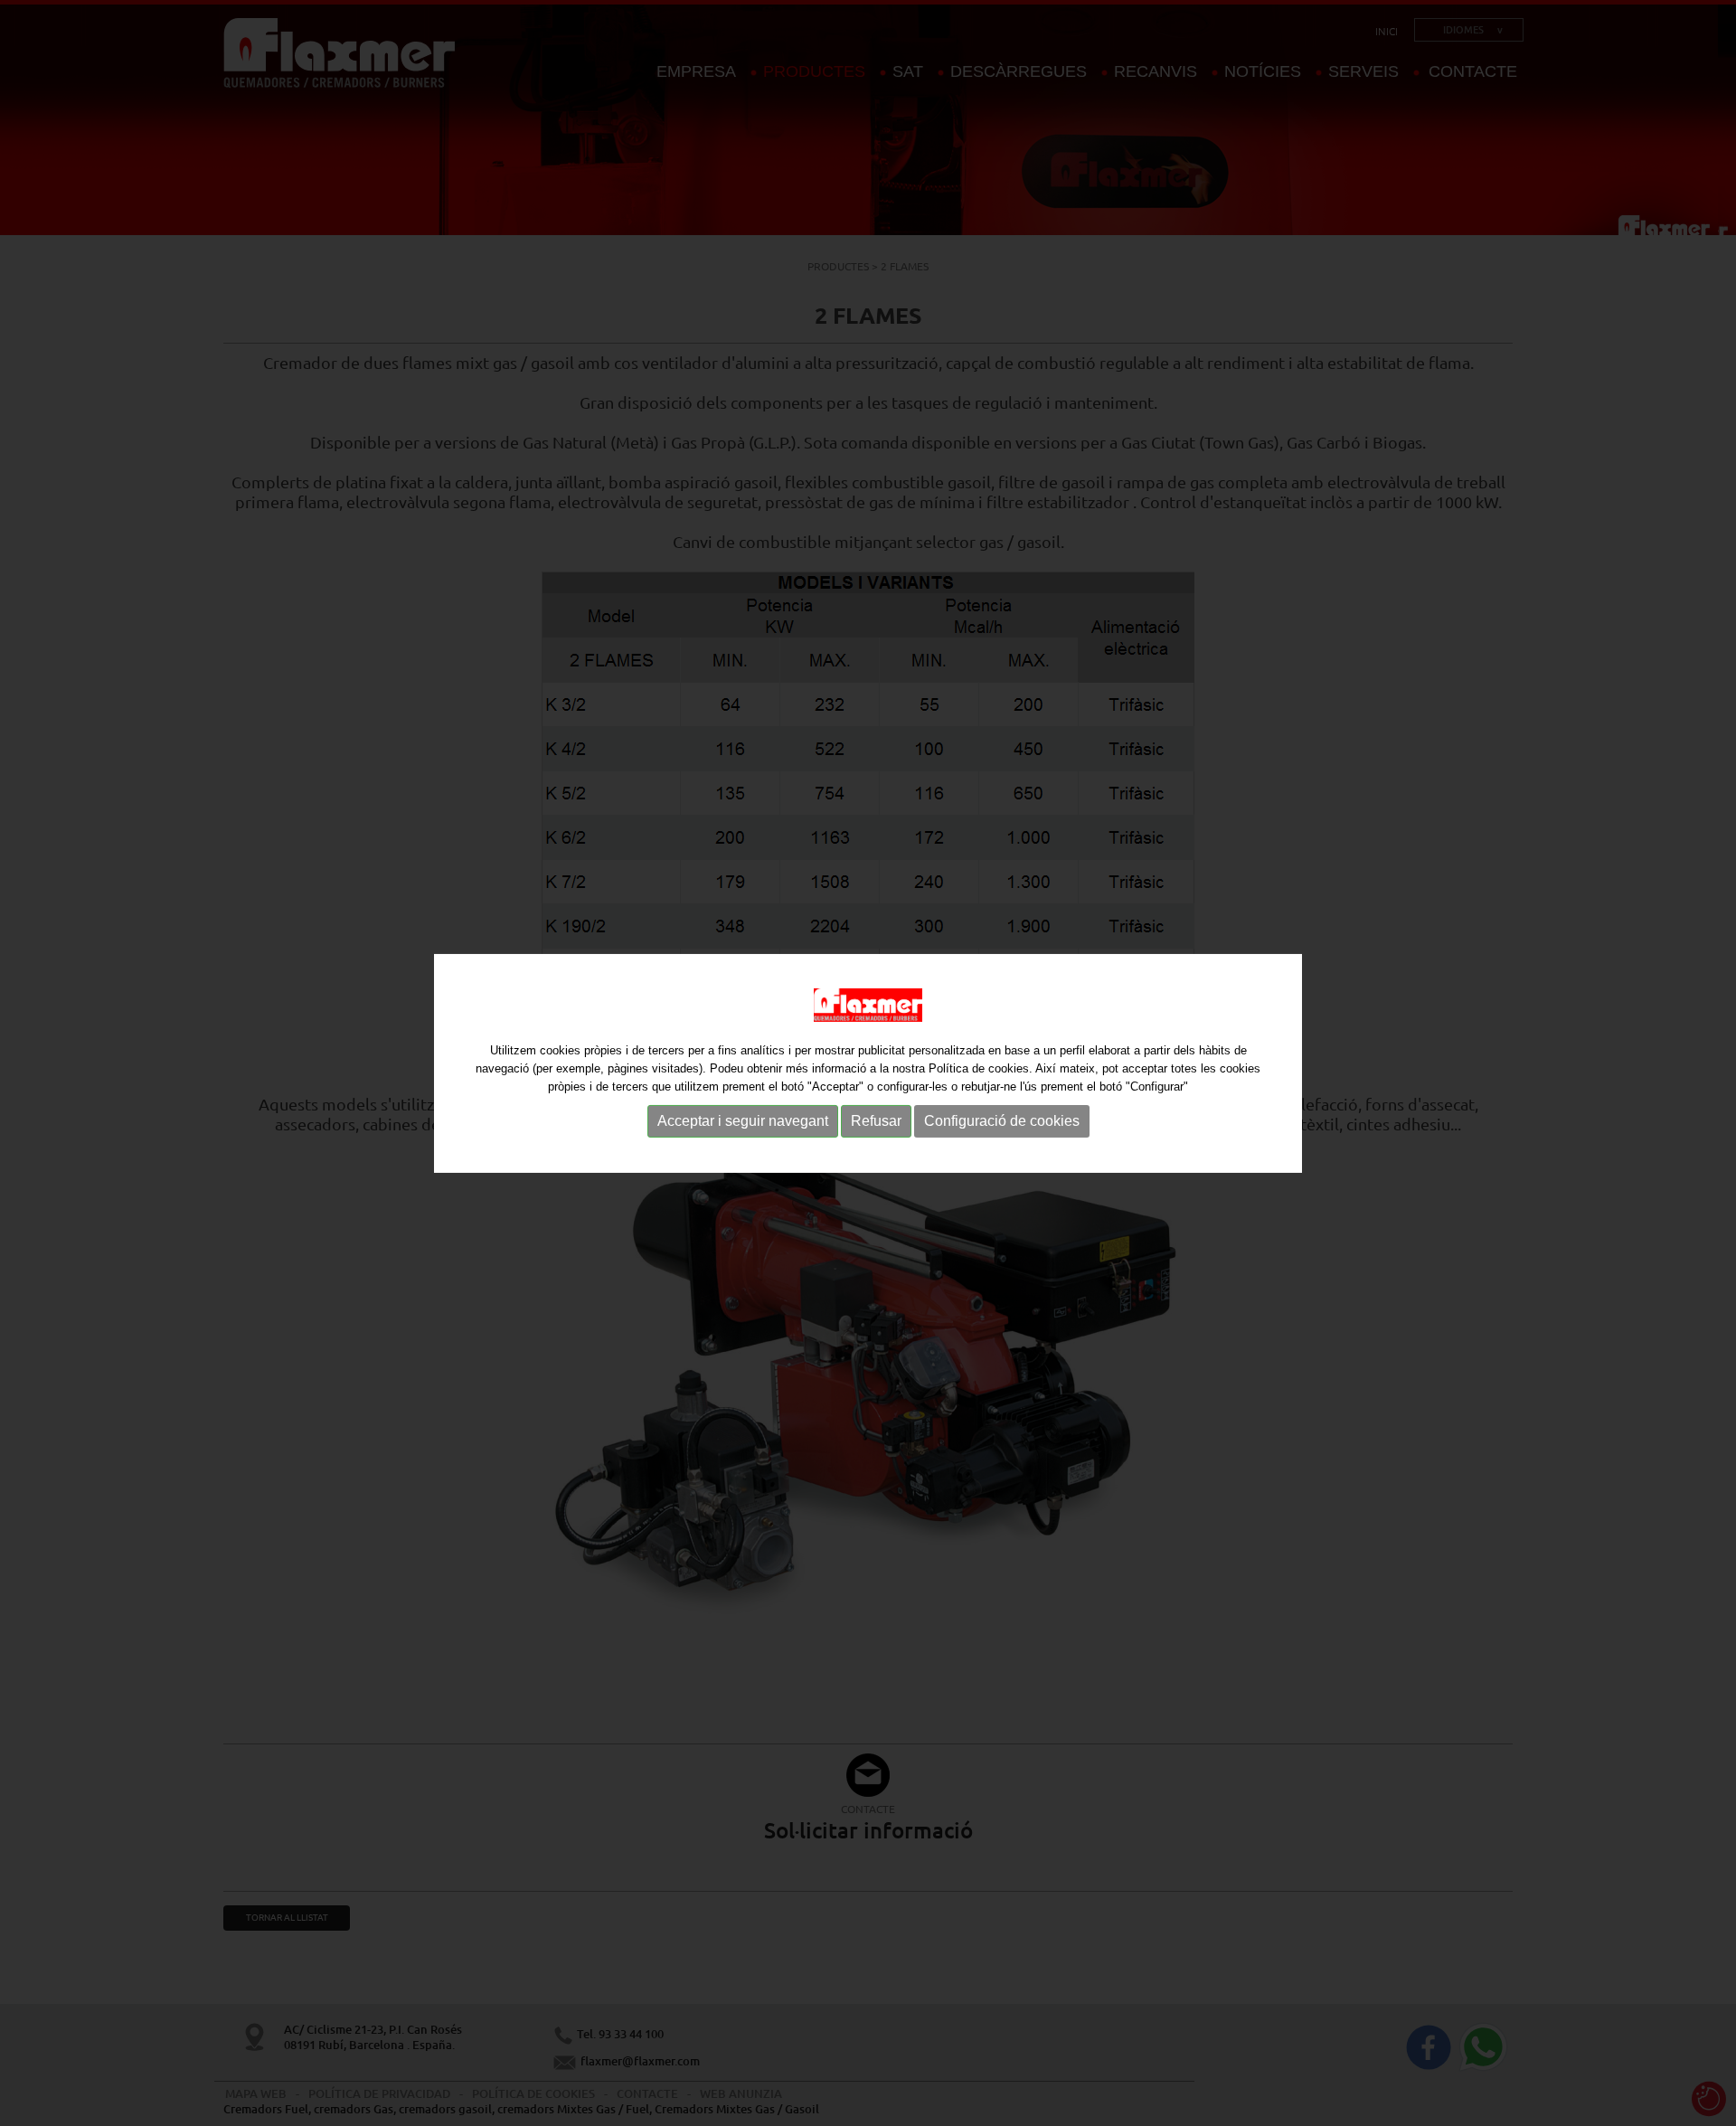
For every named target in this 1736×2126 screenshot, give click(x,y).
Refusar (876, 1121)
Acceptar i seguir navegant (743, 1121)
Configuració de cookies (1002, 1121)
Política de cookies (979, 1068)
